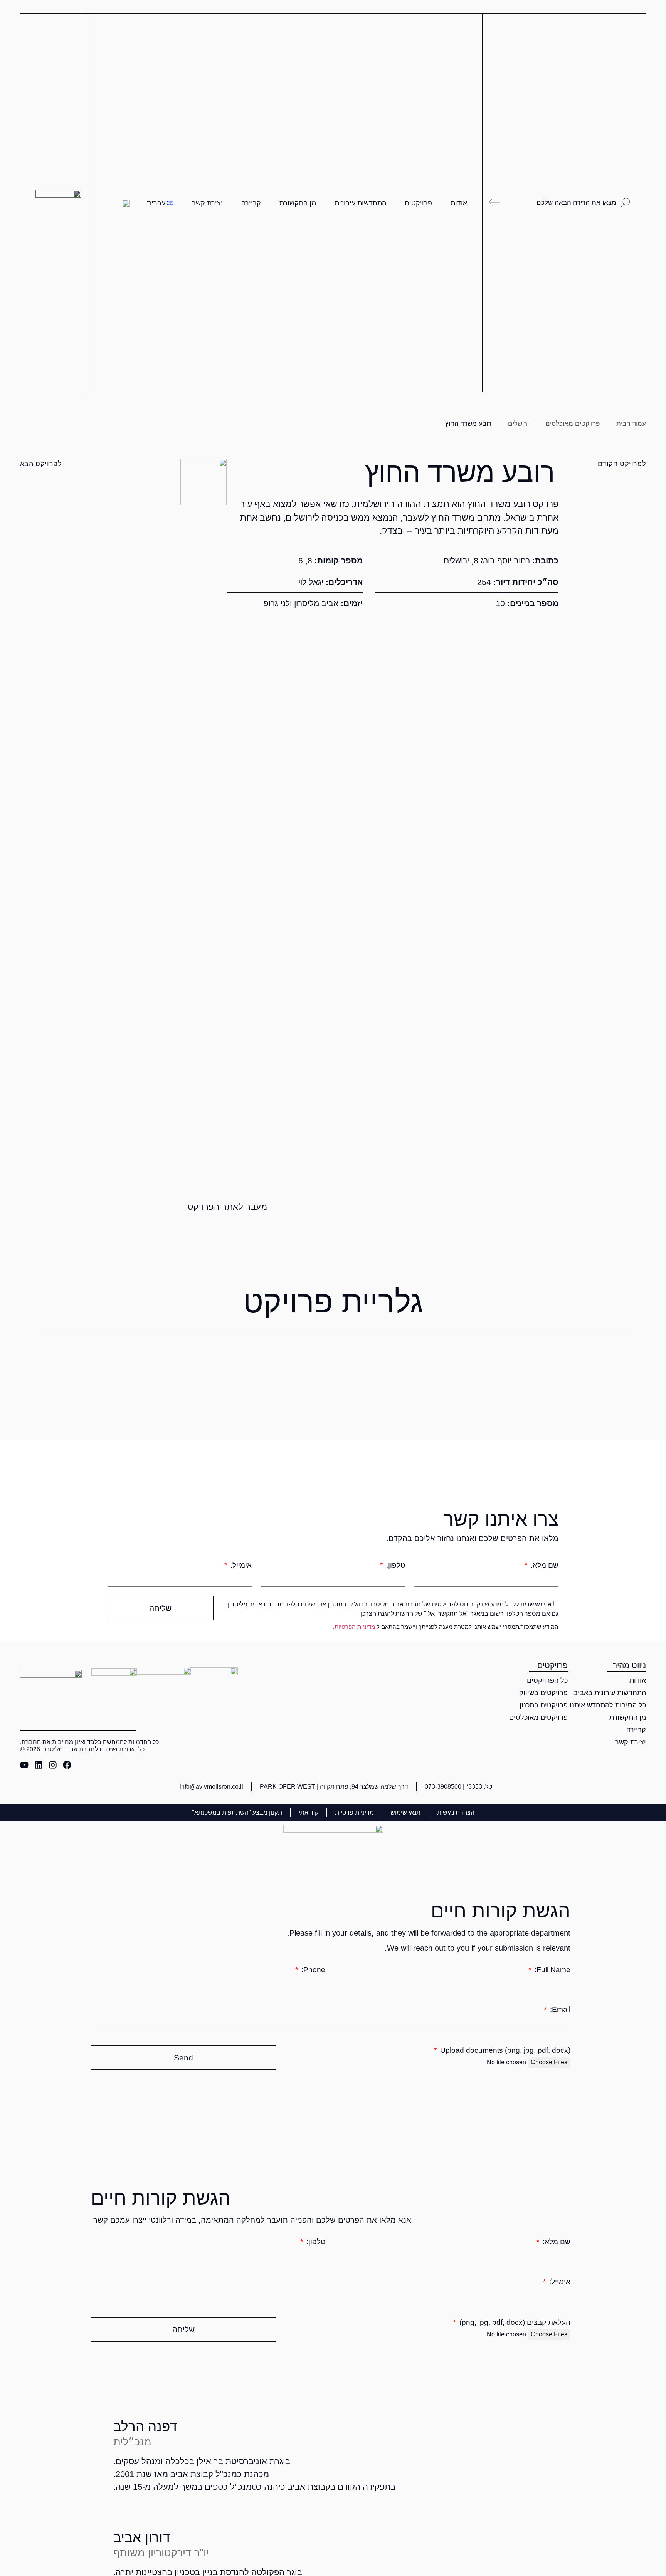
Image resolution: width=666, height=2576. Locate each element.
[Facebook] (67, 1765)
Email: (559, 2009)
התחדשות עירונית (360, 203)
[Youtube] (24, 1765)
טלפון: (395, 1565)
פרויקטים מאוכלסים (573, 424)
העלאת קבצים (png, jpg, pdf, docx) (514, 2322)
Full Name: (552, 1970)
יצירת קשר (207, 203)
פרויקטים (418, 203)
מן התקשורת (298, 203)
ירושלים (518, 424)
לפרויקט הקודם (622, 464)
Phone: (312, 1970)
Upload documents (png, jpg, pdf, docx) (504, 2050)
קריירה (251, 203)
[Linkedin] (39, 1765)
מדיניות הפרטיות (355, 1627)
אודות (459, 203)
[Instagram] (53, 1765)
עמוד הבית (631, 424)
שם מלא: (544, 1565)
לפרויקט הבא (41, 464)
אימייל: (240, 1565)
